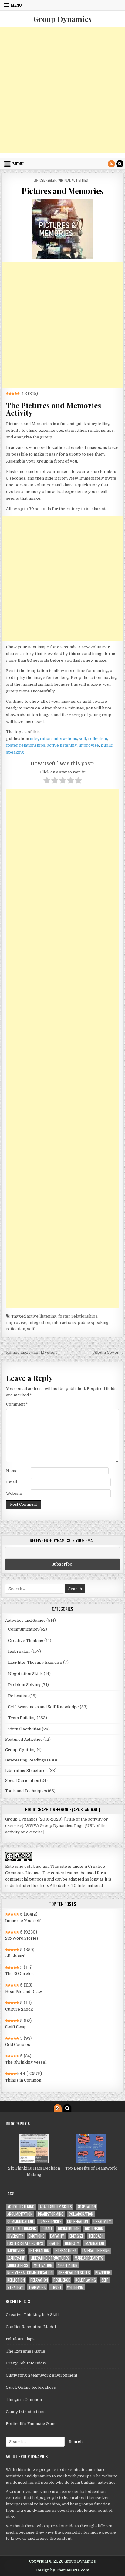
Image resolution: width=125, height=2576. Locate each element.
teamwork (37, 2287)
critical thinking (22, 2229)
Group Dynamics (62, 19)
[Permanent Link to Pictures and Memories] (62, 229)
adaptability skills (56, 2207)
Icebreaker (48, 180)
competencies (50, 2221)
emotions (37, 2236)
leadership (16, 2258)
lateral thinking (96, 2251)
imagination (94, 2243)
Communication (23, 1629)
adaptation (87, 2207)
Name (12, 1471)
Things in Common (23, 2080)
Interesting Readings (26, 1760)
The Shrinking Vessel (26, 2062)
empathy (57, 2236)
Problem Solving (24, 1685)
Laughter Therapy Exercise (35, 1662)
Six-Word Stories (22, 1938)
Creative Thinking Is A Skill (32, 2315)
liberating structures (50, 2258)
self (83, 739)
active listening (62, 745)
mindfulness (18, 2265)
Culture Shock (19, 2009)
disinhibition (69, 2229)
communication (20, 2221)
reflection (98, 739)
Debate (47, 2229)
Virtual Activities (73, 180)
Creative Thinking (26, 1640)
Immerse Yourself (23, 1921)
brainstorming (51, 2214)
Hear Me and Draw (24, 1992)
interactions (65, 739)
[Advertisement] (62, 90)
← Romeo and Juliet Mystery (29, 1352)
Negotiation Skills (25, 1674)
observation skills (74, 2273)
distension (94, 2229)
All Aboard (15, 1956)
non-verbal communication (30, 2273)
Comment (17, 1404)
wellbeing (75, 2287)
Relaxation (18, 1696)
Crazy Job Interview (26, 2363)
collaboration (81, 2214)
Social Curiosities (22, 1781)
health (54, 2243)
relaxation (39, 2280)
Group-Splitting (20, 1750)
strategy (15, 2287)
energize (76, 2236)
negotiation (68, 2265)
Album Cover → (109, 1352)
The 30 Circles (19, 1974)
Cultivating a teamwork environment (42, 2375)
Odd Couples (18, 2045)
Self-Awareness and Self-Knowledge (44, 1707)
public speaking (93, 1323)
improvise (89, 745)
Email (12, 1482)
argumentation (20, 2214)
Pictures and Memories (62, 191)
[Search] (120, 164)
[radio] (47, 781)
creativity (102, 2221)
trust (56, 2287)
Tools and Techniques (26, 1791)
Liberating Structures (26, 1770)
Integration (39, 1323)
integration (41, 739)
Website (14, 1493)
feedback (96, 2236)
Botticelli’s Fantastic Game (31, 2424)
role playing (86, 2280)
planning (103, 2273)
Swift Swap (16, 2027)
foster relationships (26, 745)
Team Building (22, 1718)
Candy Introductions (26, 2412)
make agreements (89, 2258)
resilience (62, 2280)
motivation (43, 2265)
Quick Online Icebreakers (31, 2387)
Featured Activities (24, 1739)
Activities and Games (25, 1620)
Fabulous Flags (20, 2339)
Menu (16, 5)
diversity (15, 2236)
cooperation (78, 2221)
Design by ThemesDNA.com (63, 2570)
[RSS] (111, 164)
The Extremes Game (25, 2351)
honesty (72, 2243)
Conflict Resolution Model (31, 2327)
